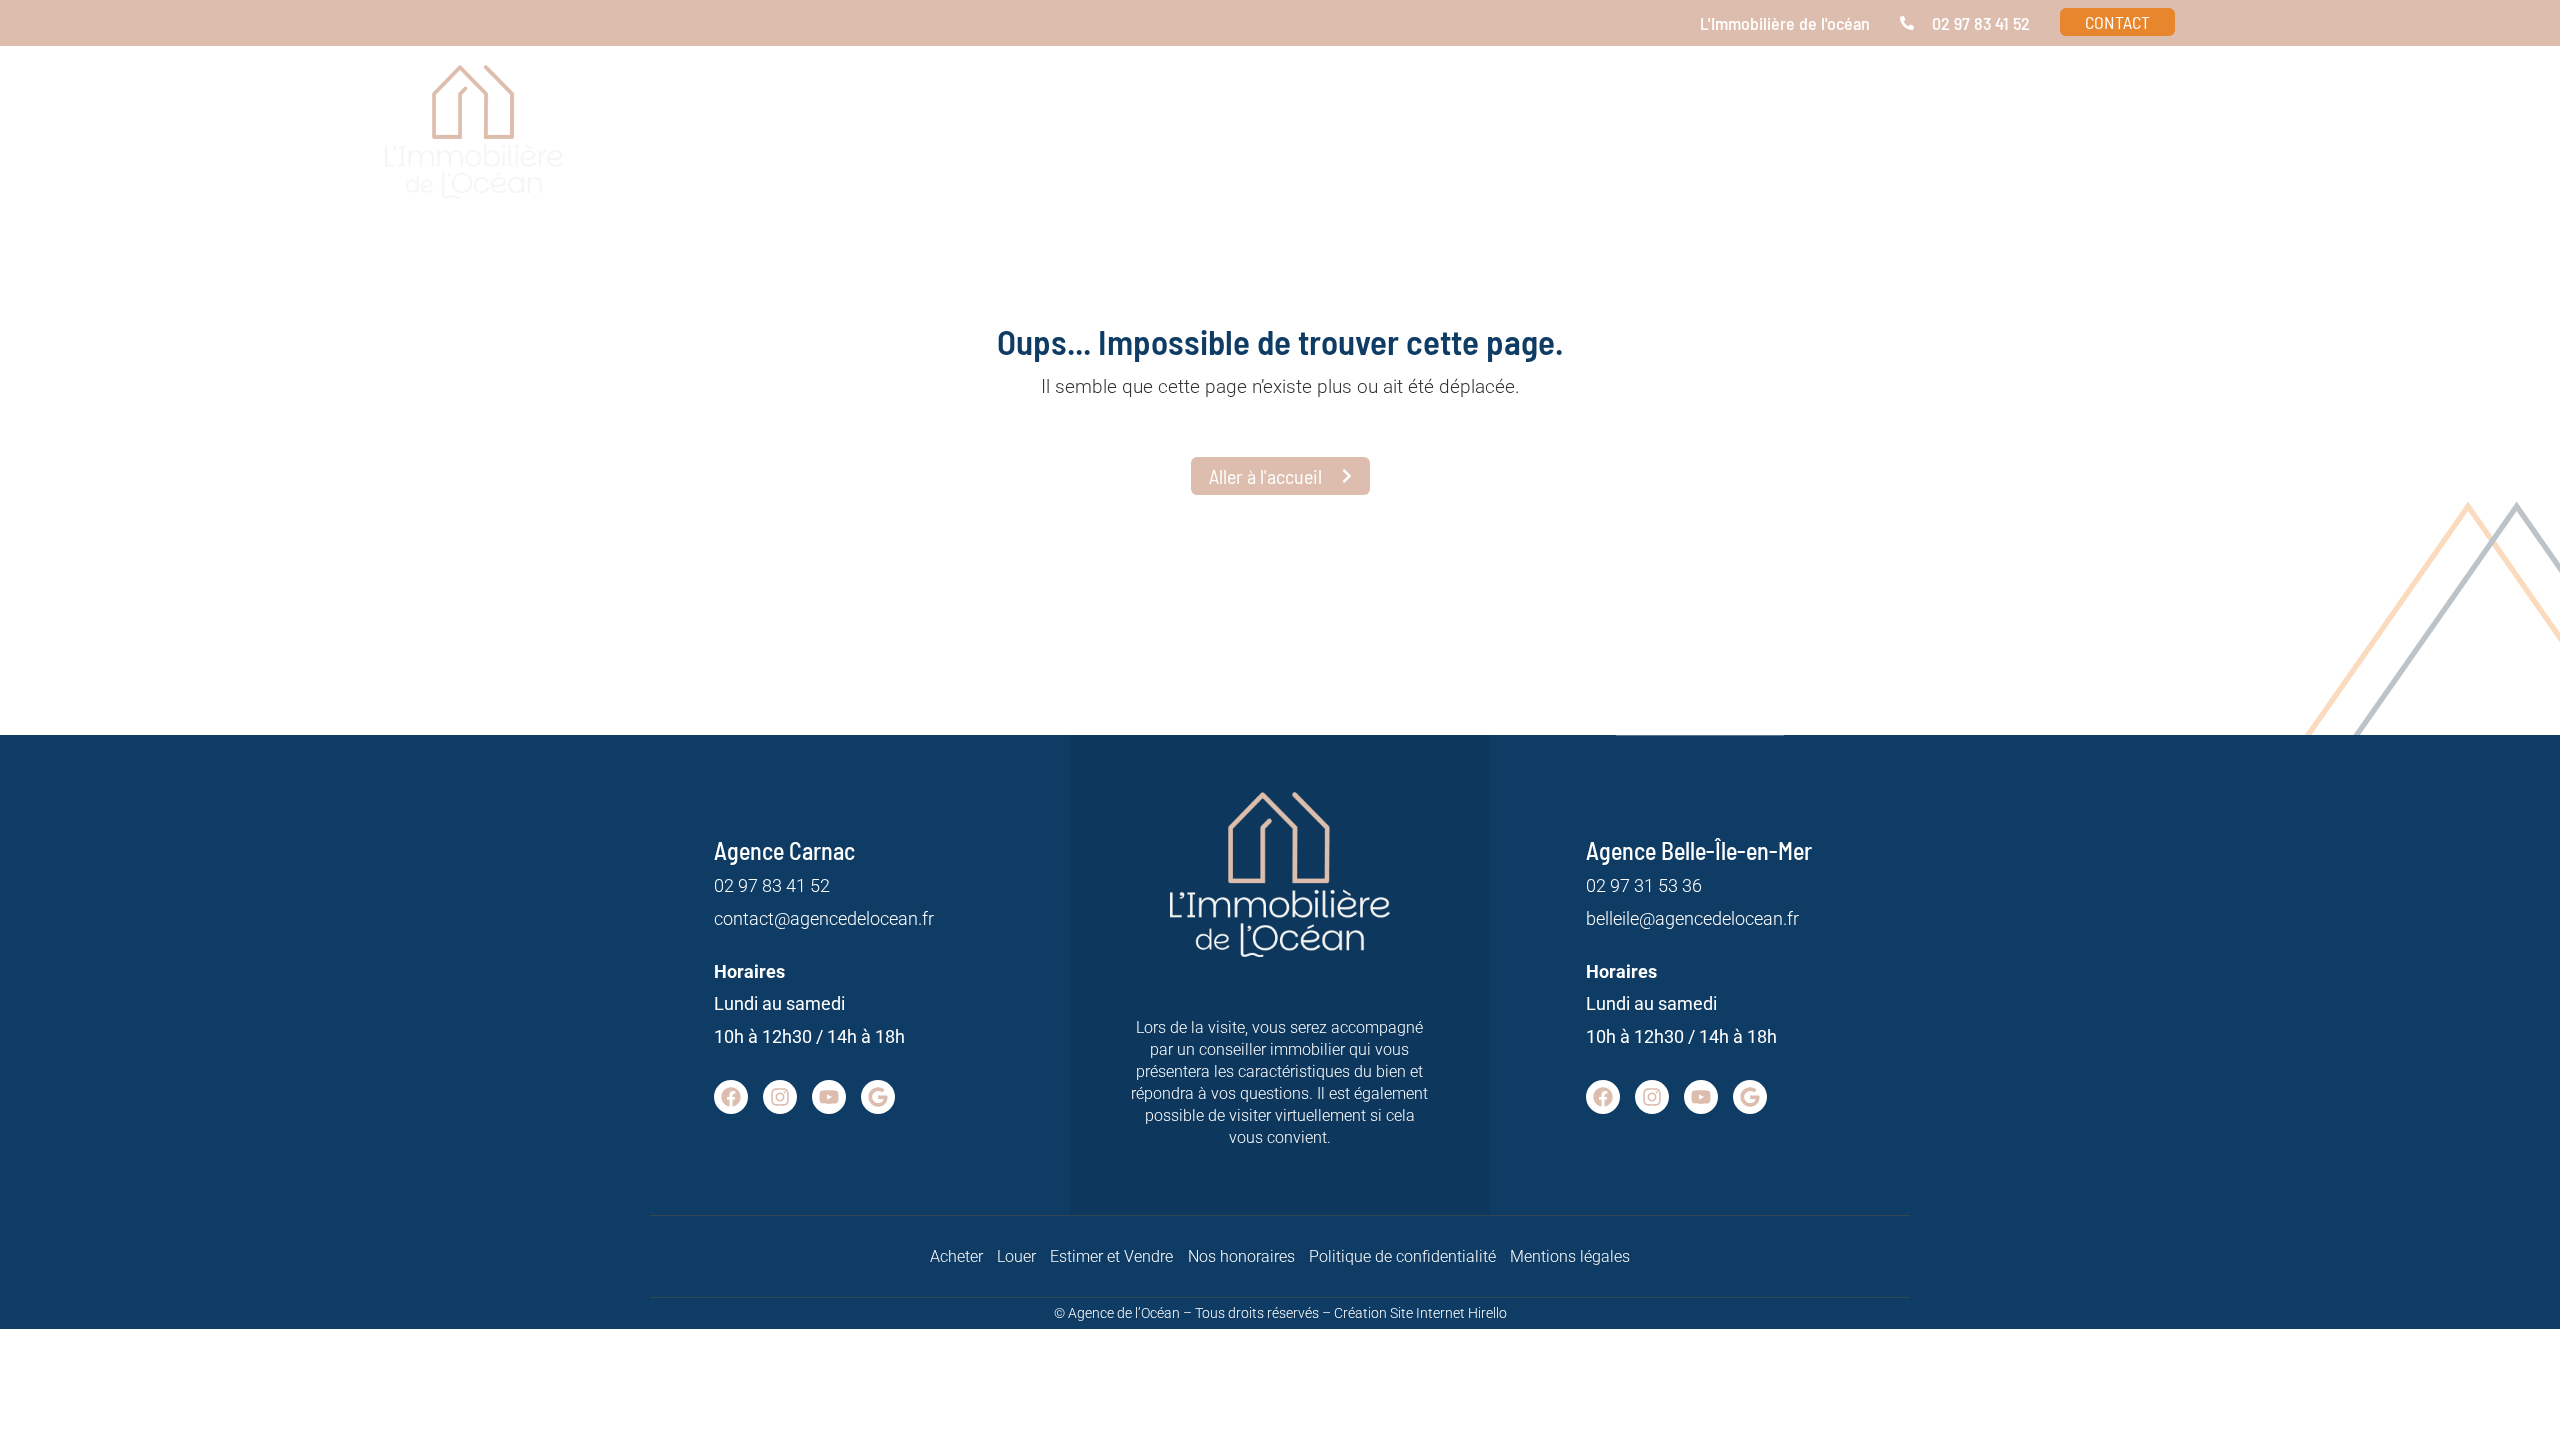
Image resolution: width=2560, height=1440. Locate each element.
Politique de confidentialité (1402, 1256)
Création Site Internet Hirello (1420, 1313)
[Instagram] (780, 1097)
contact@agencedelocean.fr (824, 918)
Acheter (956, 1256)
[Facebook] (731, 1097)
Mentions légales (1570, 1256)
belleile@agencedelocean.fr (1692, 918)
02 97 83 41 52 (772, 885)
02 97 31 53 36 (1644, 885)
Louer (1016, 1256)
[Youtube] (829, 1097)
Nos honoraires (1241, 1256)
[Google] (878, 1097)
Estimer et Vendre (1111, 1256)
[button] (1938, 150)
